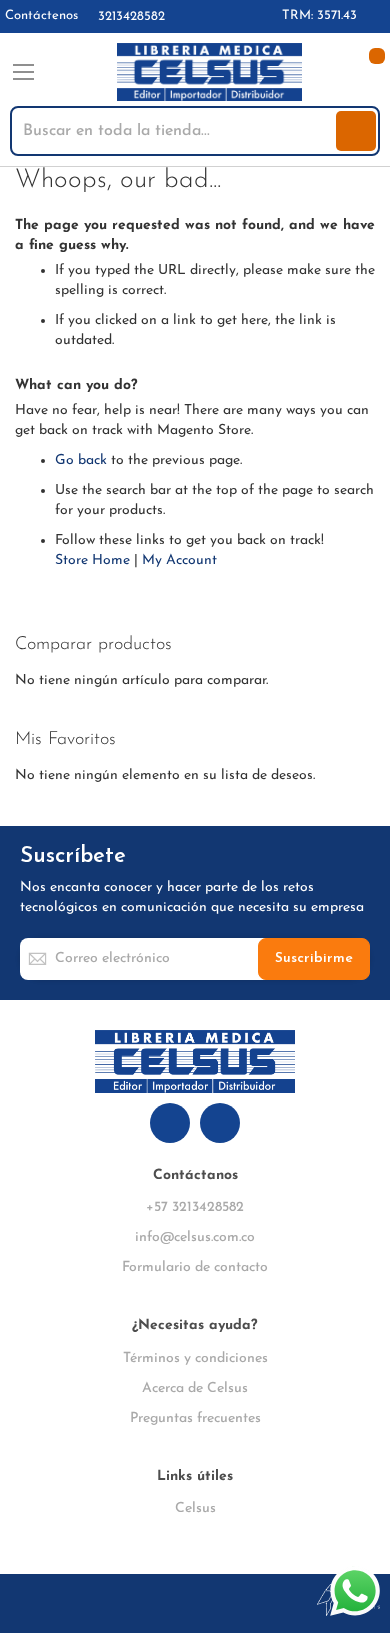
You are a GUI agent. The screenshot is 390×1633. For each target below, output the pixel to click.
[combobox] (175, 131)
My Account (179, 560)
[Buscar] (356, 131)
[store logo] (209, 72)
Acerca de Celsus (195, 1388)
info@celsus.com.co (195, 1237)
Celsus (195, 1508)
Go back (81, 460)
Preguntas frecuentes (195, 1418)
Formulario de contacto (195, 1267)
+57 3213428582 (195, 1207)
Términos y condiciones (195, 1358)
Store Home (92, 560)
